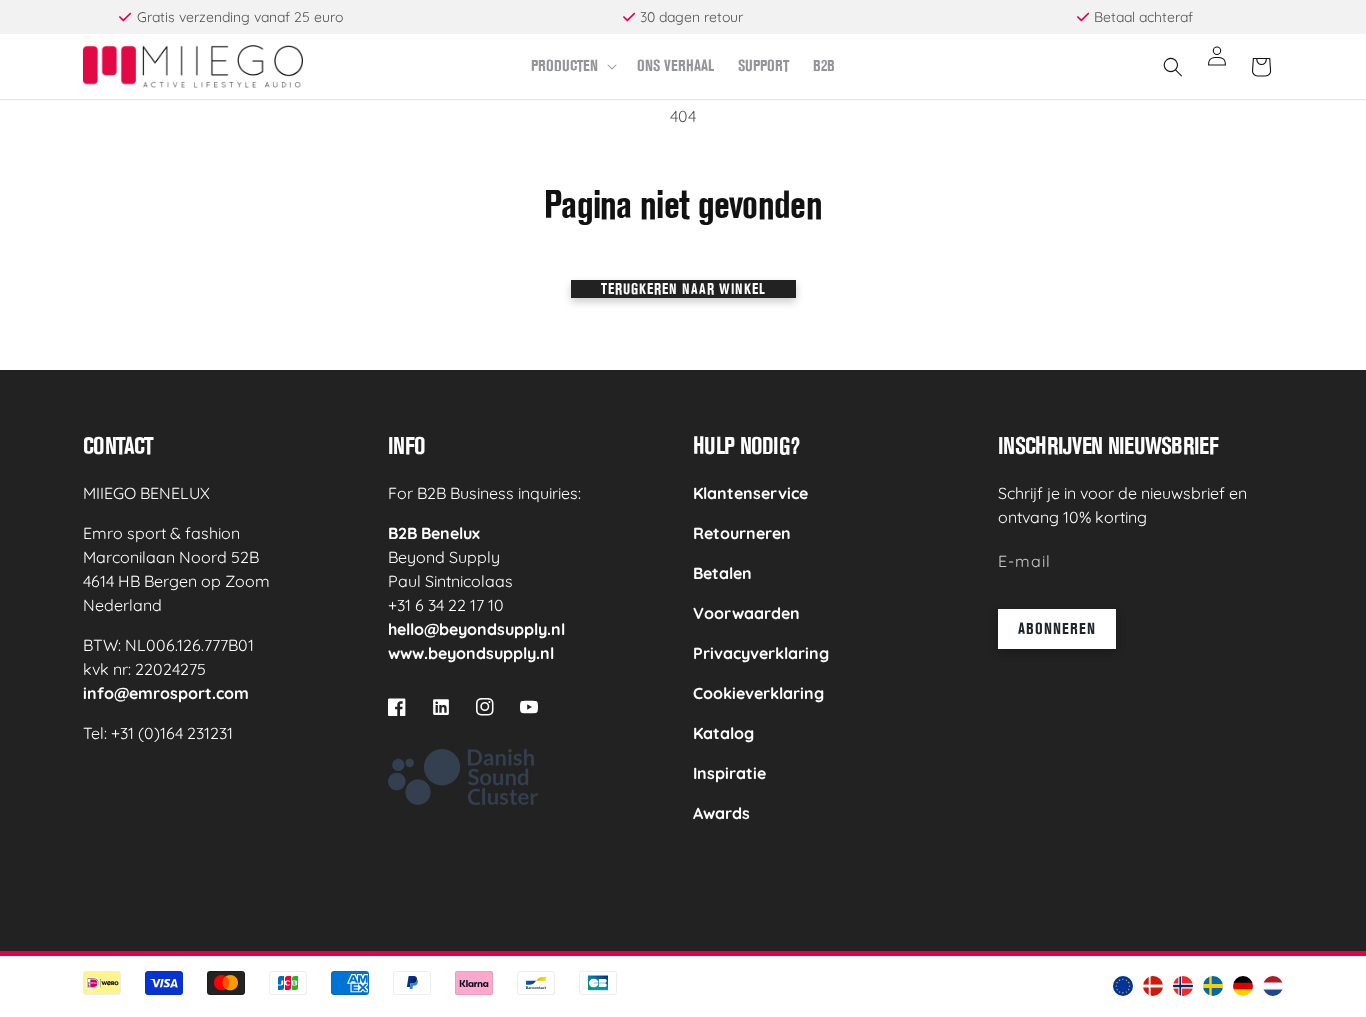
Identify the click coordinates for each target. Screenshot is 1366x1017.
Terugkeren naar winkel (683, 288)
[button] (572, 66)
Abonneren (1057, 628)
